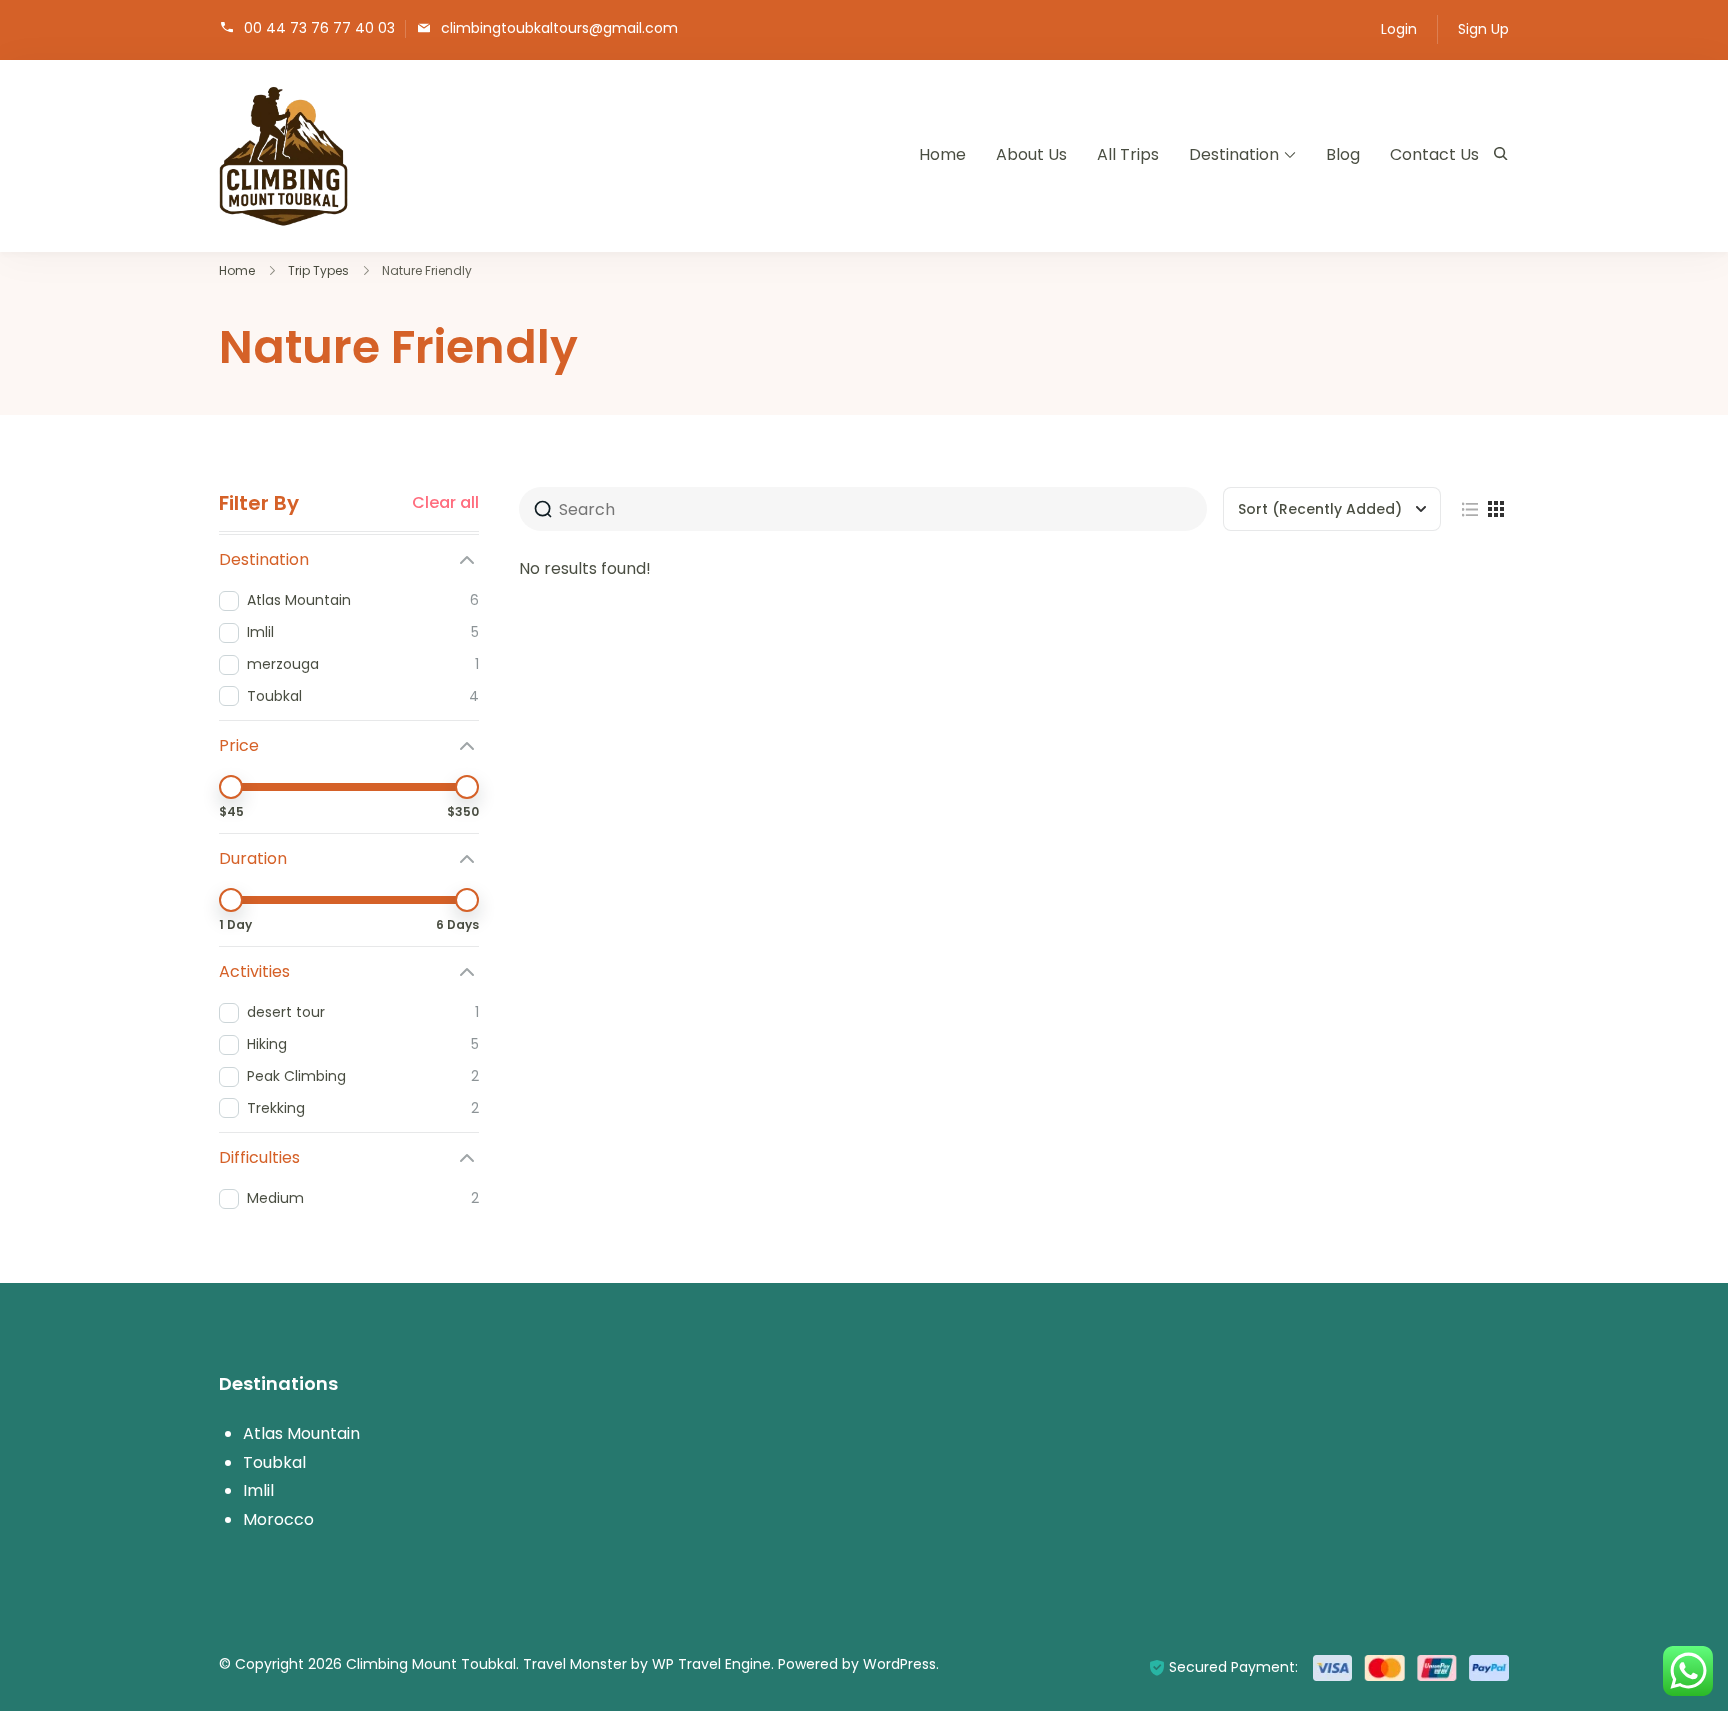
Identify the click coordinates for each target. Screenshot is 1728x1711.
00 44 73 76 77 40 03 (319, 27)
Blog (1343, 154)
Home (942, 154)
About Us (1031, 154)
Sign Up (1483, 29)
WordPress (899, 1664)
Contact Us (1434, 154)
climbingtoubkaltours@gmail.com (559, 27)
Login (1399, 29)
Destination (1234, 154)
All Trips (1128, 154)
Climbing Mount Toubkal (431, 1664)
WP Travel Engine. (713, 1664)
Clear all (445, 503)
